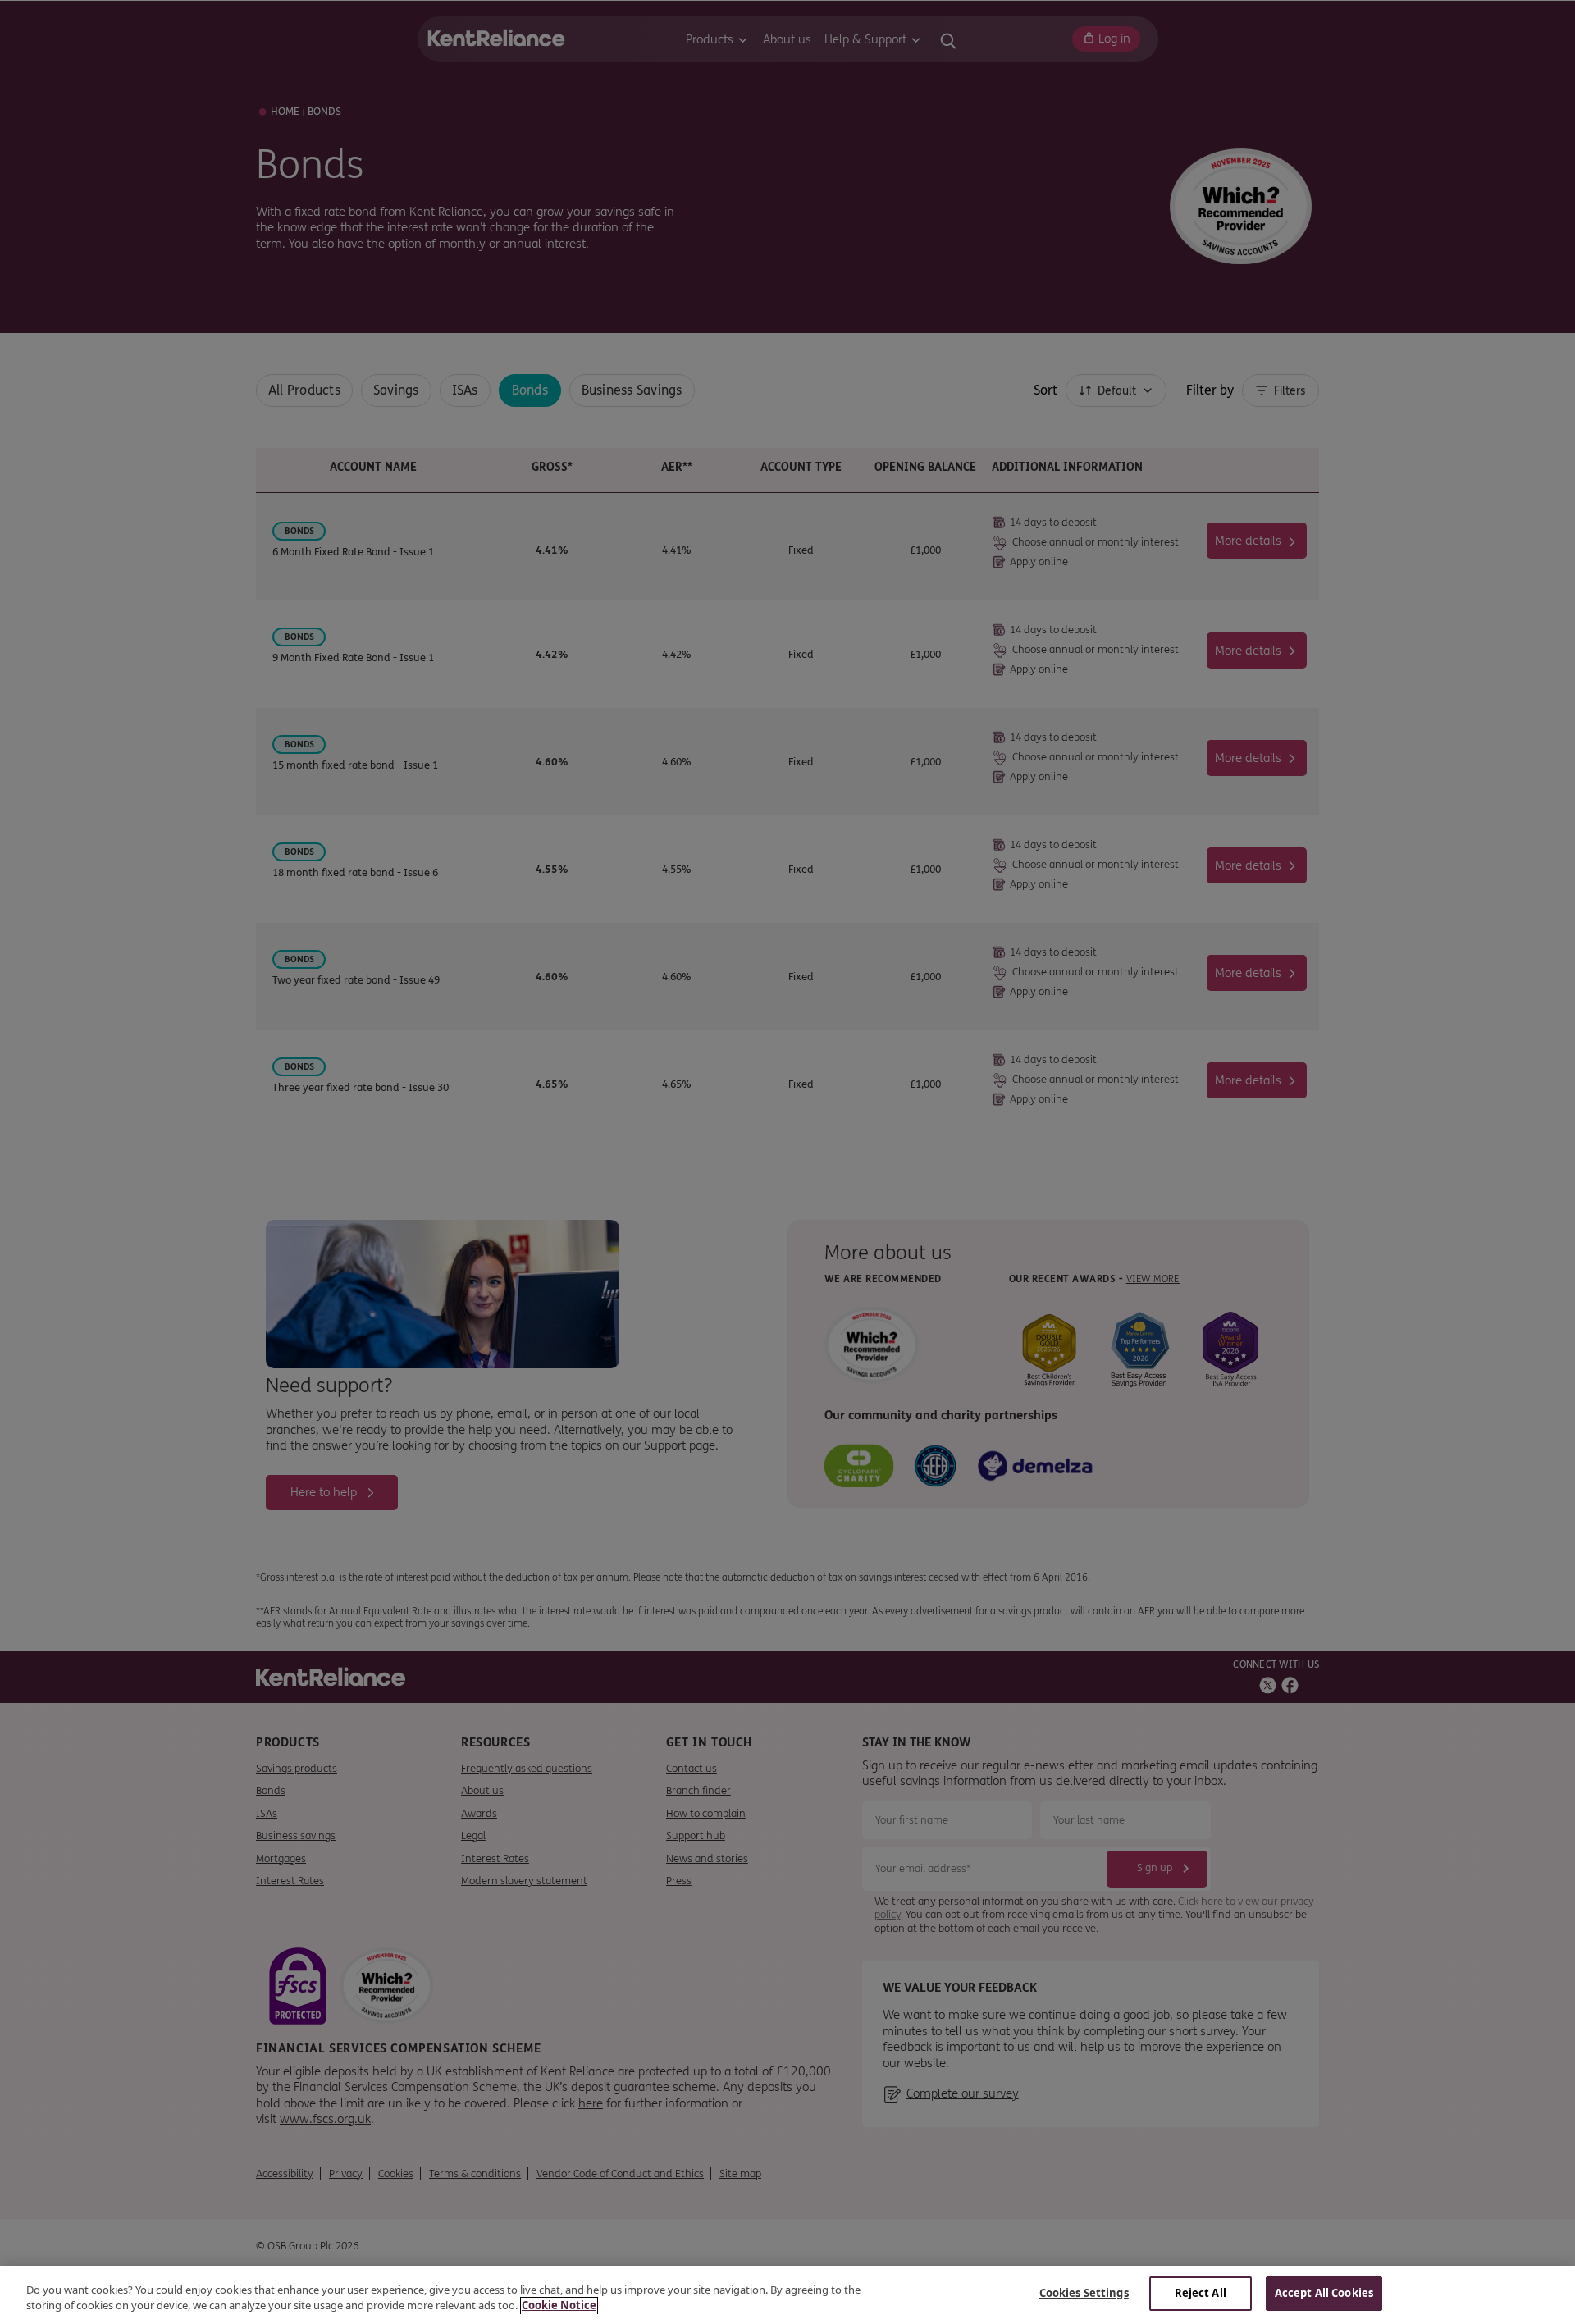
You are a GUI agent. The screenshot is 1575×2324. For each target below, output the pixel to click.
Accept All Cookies (1324, 2293)
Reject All (1201, 2293)
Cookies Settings (1084, 2293)
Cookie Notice (559, 2306)
